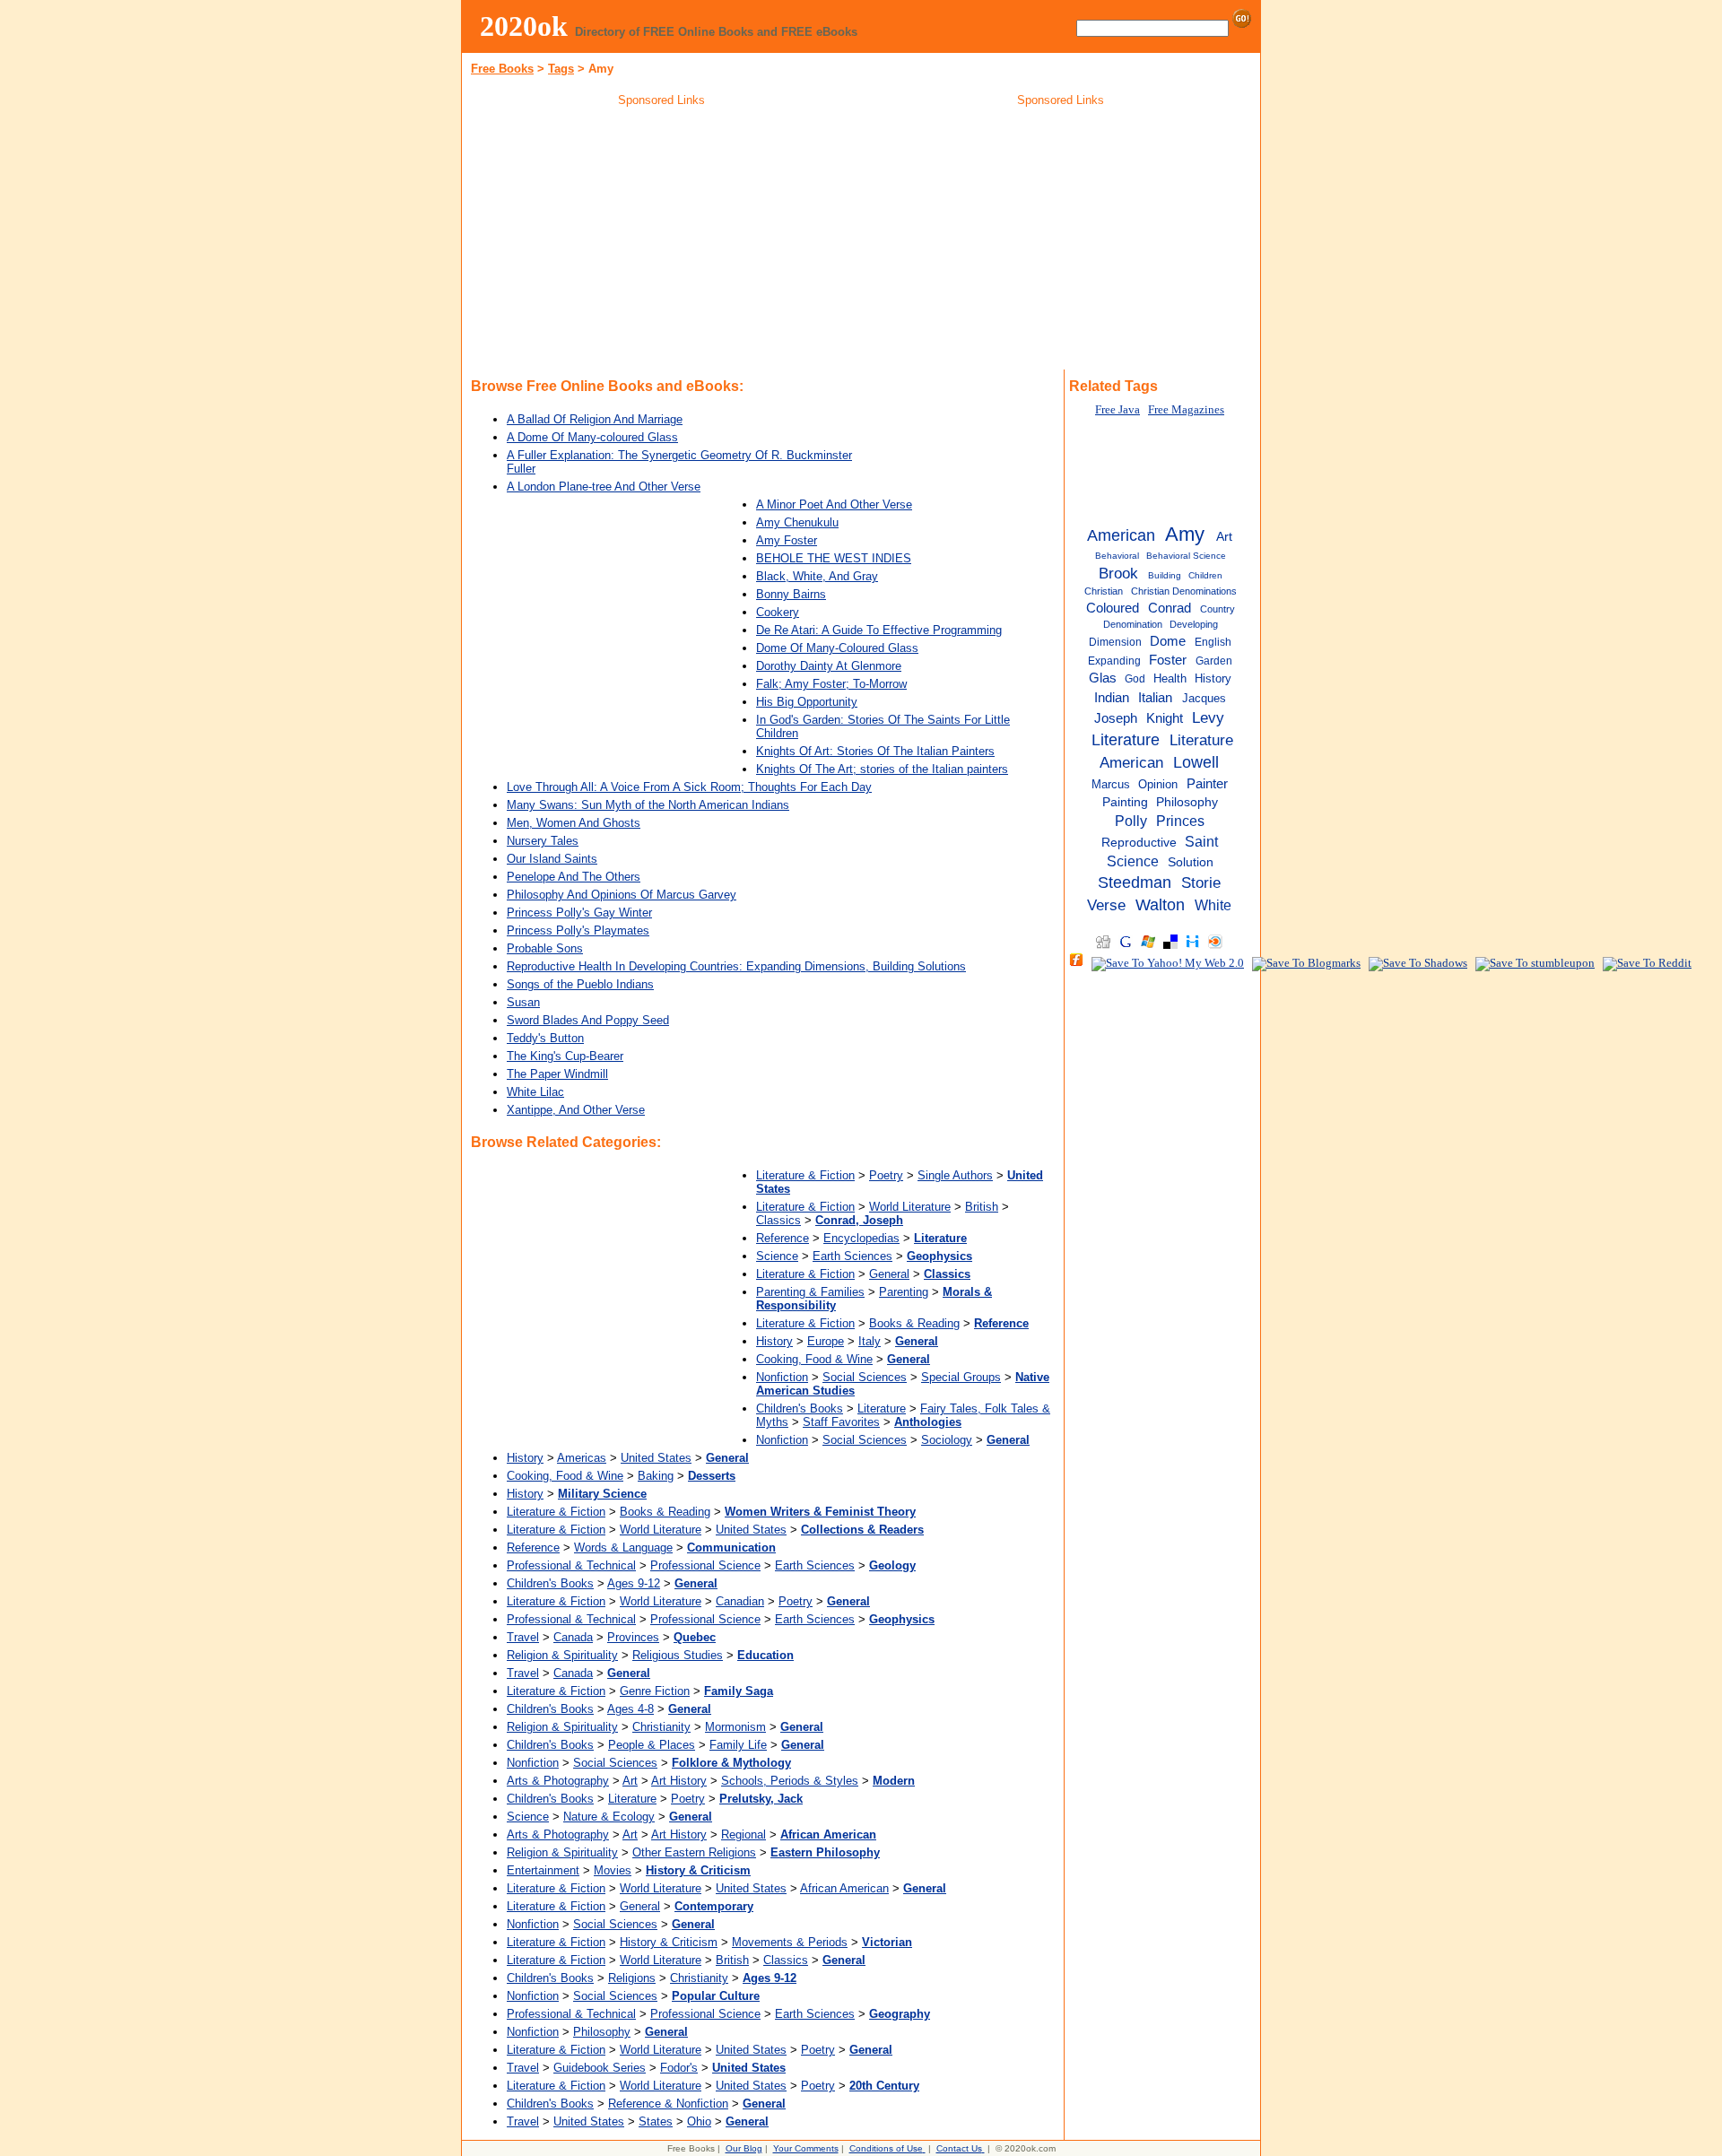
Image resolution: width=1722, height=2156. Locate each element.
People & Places (652, 1745)
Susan (523, 1002)
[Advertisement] (662, 241)
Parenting (904, 1292)
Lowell (1196, 762)
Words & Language (623, 1547)
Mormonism (735, 1727)
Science (777, 1256)
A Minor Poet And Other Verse (834, 504)
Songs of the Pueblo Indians (580, 984)
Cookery (778, 612)
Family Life (738, 1745)
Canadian (740, 1601)
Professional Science (705, 1565)
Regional (744, 1834)
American (1121, 535)
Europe (826, 1341)
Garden (1214, 661)
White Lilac (535, 1092)
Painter (1207, 783)
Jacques (1204, 698)
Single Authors (955, 1175)
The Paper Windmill (557, 1074)
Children (1205, 575)
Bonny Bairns (791, 594)
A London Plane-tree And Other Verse (604, 487)
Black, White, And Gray (817, 576)
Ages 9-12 (634, 1583)
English (1213, 642)
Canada (573, 1637)
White (1213, 905)
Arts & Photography (558, 1781)
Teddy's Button (545, 1038)
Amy (1185, 534)
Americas (582, 1458)
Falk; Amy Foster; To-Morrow (831, 684)
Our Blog (744, 2148)
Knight (1165, 718)
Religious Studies (678, 1655)
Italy (870, 1341)
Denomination (1133, 624)
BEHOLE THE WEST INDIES (834, 558)
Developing (1194, 624)
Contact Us (959, 2148)
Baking (656, 1476)
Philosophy (602, 2032)
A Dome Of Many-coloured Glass (592, 437)
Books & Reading (914, 1323)
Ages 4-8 (631, 1709)
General (889, 1274)
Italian (1155, 697)
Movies (613, 1870)
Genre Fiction (655, 1691)
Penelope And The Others (574, 877)
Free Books (502, 69)
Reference (783, 1238)
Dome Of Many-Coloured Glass (837, 648)
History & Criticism (669, 1942)
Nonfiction (782, 1377)
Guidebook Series (600, 2068)
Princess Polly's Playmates (578, 930)
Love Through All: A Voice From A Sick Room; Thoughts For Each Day (689, 787)
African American (844, 1888)
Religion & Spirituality (562, 1655)
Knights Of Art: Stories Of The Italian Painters (875, 751)
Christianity (661, 1727)
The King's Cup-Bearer (565, 1056)
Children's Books (800, 1408)
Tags (561, 69)
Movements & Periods (790, 1942)
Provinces (633, 1637)
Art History (679, 1781)
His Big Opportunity (807, 702)
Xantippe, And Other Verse (576, 1110)
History (774, 1341)
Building (1165, 575)
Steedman (1135, 882)
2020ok (524, 26)
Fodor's (679, 2068)
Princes (1180, 821)
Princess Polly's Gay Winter (579, 913)
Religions (632, 1978)
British (982, 1207)
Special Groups (961, 1377)
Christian (1104, 591)
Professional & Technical (571, 1565)
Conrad (1170, 608)
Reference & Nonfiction (668, 2104)
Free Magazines (1186, 410)
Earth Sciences (852, 1256)
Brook (1118, 573)
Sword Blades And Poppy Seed (588, 1020)
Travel (523, 1637)
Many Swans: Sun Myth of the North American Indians (648, 805)
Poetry (886, 1175)
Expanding (1114, 661)
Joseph (1116, 718)
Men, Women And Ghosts (574, 823)
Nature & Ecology (609, 1817)
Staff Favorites (841, 1422)
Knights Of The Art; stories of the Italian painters (882, 769)
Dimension (1115, 642)
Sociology (947, 1440)
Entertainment (543, 1870)
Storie (1201, 882)
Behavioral (1117, 556)
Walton (1160, 905)
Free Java (1118, 410)
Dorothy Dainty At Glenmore (829, 666)
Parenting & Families (810, 1292)
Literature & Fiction (805, 1175)
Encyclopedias (861, 1238)
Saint (1201, 841)
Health (1170, 678)
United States (656, 1458)
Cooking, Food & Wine (814, 1359)
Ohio (699, 2121)
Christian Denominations (1184, 591)
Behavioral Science (1186, 556)
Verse (1106, 905)
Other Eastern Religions (694, 1852)
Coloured (1113, 608)
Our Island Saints (552, 859)
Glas (1103, 678)
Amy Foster (787, 540)
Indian (1112, 697)
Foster (1168, 660)
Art (630, 1781)
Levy (1208, 717)
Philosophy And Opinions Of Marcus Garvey (622, 895)
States (656, 2121)
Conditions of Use (886, 2148)
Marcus (1111, 784)
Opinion (1158, 784)
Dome (1168, 641)
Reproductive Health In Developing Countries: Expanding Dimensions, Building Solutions (736, 966)
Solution (1191, 862)
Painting (1125, 802)
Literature (882, 1408)
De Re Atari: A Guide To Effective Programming (879, 630)
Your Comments (806, 2148)
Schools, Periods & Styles (790, 1781)
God (1135, 679)
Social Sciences (865, 1377)
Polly (1131, 821)
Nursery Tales (543, 841)
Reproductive (1139, 843)
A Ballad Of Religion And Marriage (595, 419)
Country (1218, 609)
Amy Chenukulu (797, 522)
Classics (778, 1220)
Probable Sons (545, 948)
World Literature (910, 1207)
